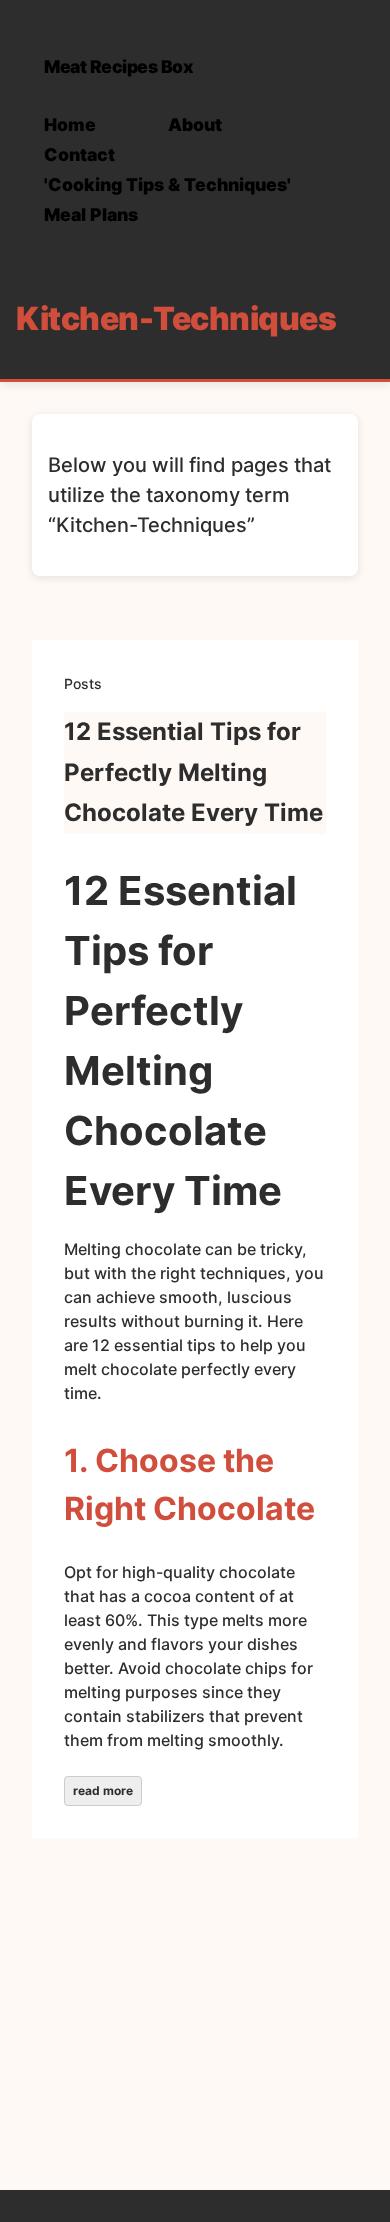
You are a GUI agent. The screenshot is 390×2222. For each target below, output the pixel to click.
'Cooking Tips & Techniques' (167, 184)
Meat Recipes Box (118, 66)
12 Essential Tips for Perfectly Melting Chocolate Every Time (193, 772)
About (195, 124)
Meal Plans (91, 214)
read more (103, 1790)
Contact (79, 154)
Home (70, 124)
